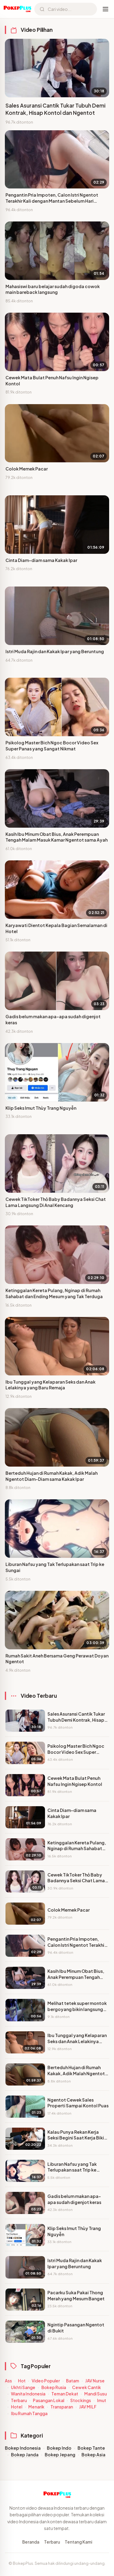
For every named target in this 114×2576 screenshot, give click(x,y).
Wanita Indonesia (28, 2394)
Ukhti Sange (23, 2387)
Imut (102, 2400)
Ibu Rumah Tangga (29, 2413)
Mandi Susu (95, 2394)
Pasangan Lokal (48, 2400)
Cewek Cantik (86, 2387)
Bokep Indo (59, 2448)
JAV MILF (88, 2407)
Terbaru (19, 2400)
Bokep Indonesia (23, 2448)
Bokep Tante (91, 2448)
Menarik (36, 2407)
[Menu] (105, 9)
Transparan (62, 2407)
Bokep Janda (25, 2455)
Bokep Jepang (60, 2455)
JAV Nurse (95, 2381)
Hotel (17, 2407)
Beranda (31, 2542)
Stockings (81, 2400)
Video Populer (46, 2381)
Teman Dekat (65, 2394)
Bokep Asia (93, 2455)
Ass (8, 2381)
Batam (73, 2381)
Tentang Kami (78, 2542)
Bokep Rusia (54, 2387)
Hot (22, 2381)
